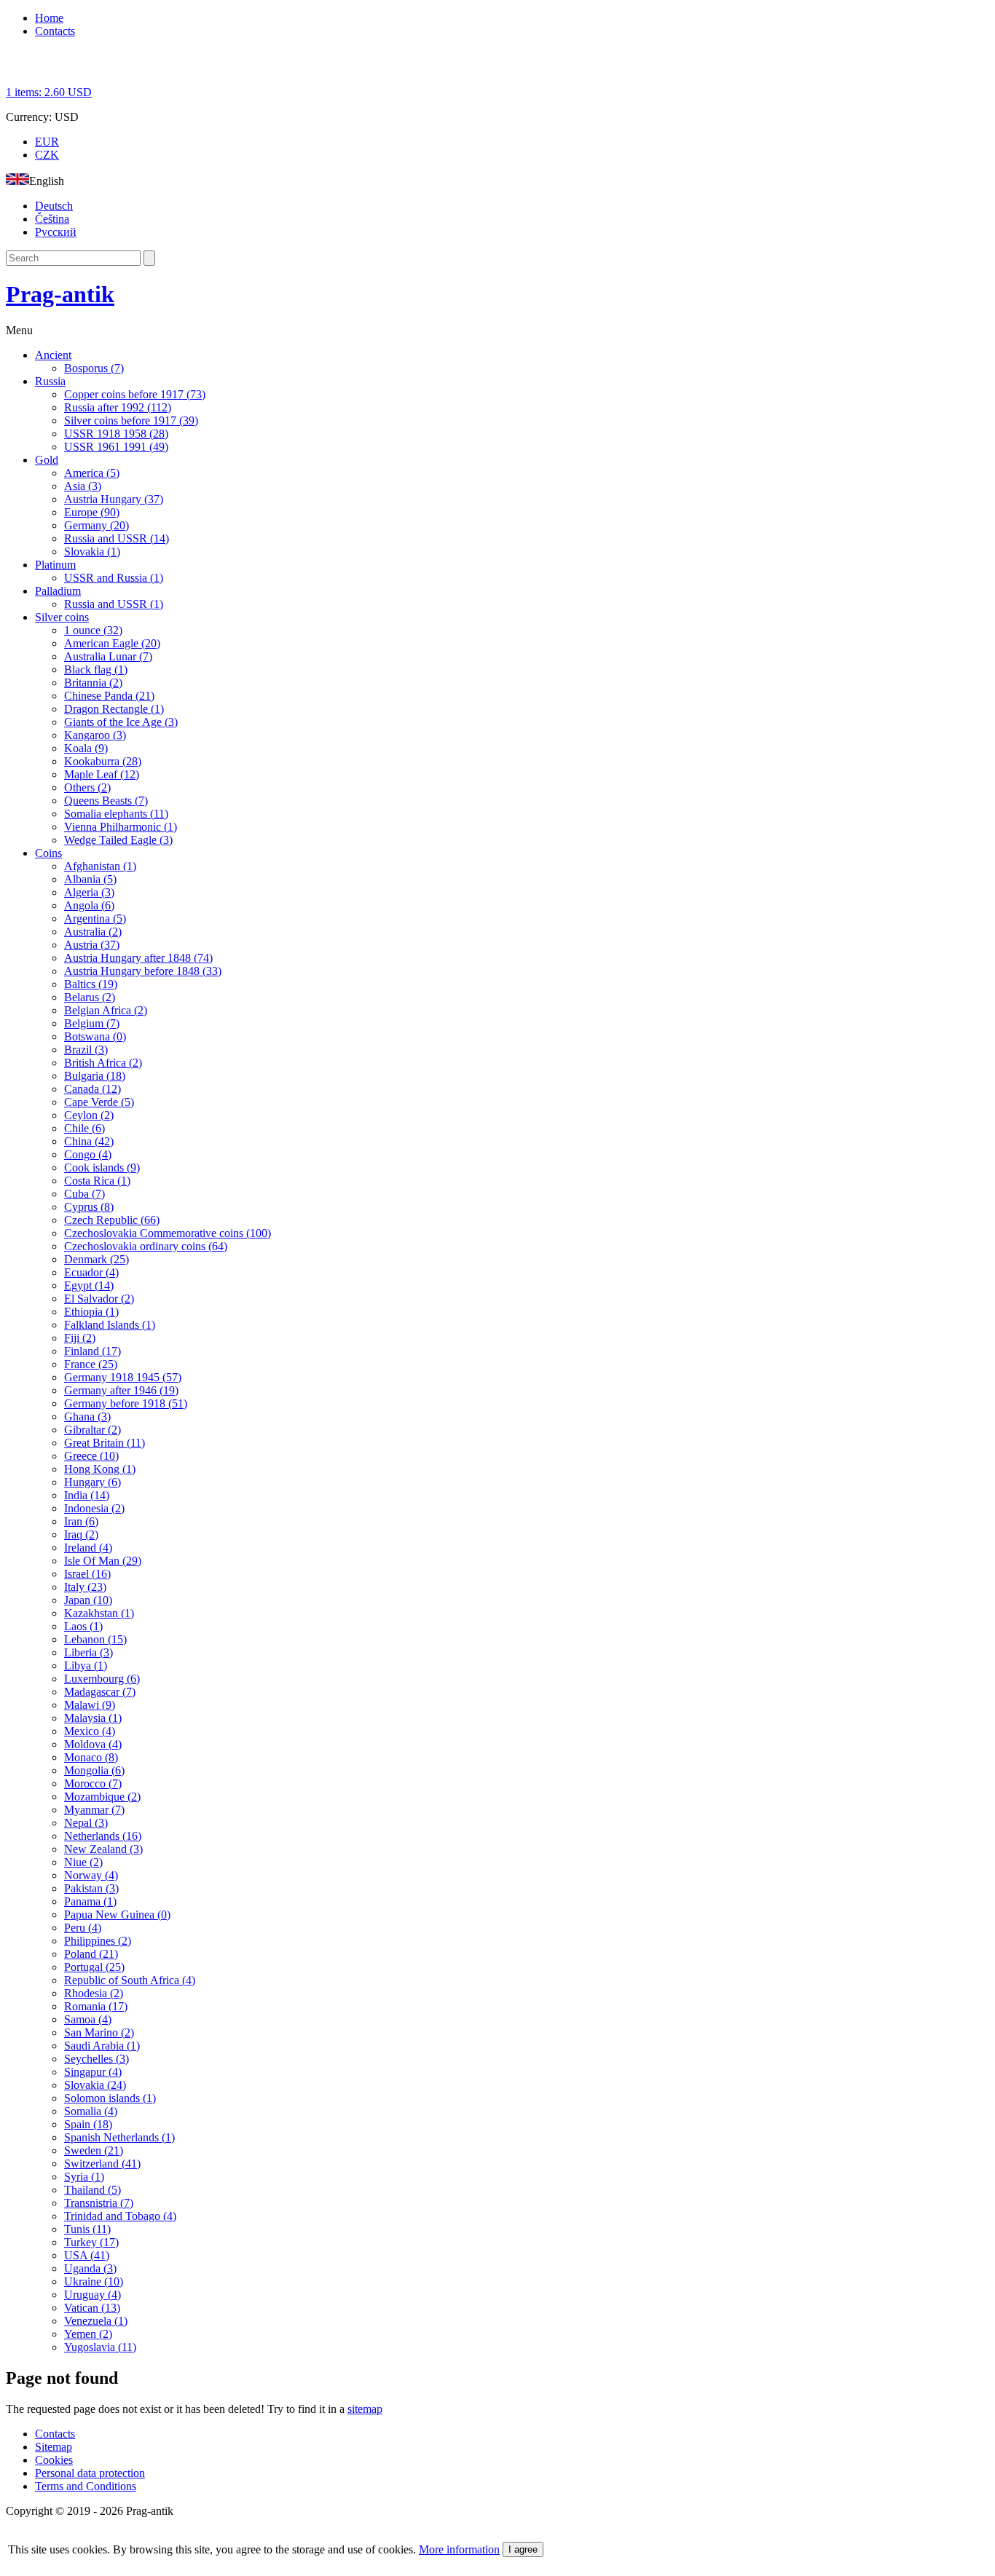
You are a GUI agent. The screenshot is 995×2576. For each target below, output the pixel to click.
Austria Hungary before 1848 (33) (143, 971)
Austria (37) (92, 945)
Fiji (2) (80, 1338)
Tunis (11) (87, 2229)
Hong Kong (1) (100, 1469)
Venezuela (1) (96, 2321)
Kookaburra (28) (103, 761)
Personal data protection (90, 2473)
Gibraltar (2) (93, 1430)
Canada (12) (93, 1089)
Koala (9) (86, 748)
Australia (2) (93, 932)
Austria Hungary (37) (114, 499)
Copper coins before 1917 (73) (135, 394)
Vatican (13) (92, 2308)
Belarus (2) (90, 997)
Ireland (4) (88, 1548)
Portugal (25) (94, 1967)
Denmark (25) (97, 1259)
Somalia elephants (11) (116, 814)
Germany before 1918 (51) (126, 1403)
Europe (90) (92, 512)
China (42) (89, 1141)
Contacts (55, 31)
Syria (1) (84, 2177)
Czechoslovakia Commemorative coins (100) (168, 1233)
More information (459, 2549)
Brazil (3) (86, 1050)
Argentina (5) (95, 918)
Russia (50, 381)
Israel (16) (87, 1574)
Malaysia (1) (93, 1718)
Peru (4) (83, 1928)
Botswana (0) (95, 1036)
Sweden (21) (94, 2150)
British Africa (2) (103, 1063)
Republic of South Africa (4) (130, 1980)
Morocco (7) (93, 1783)
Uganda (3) (90, 2268)
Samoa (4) (88, 2019)
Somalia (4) (91, 2111)
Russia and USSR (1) (114, 604)
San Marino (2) (99, 2032)
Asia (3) (83, 486)
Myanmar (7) (94, 1810)
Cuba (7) (84, 1194)
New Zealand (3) (103, 1849)
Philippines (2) (98, 1941)
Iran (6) (81, 1521)
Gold (47, 460)
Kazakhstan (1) (99, 1613)
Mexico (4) (90, 1731)
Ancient (53, 355)
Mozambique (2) (102, 1797)
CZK (47, 155)
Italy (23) (85, 1587)
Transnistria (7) (99, 2203)
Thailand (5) (93, 2190)
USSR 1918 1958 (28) (116, 434)
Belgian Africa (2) (106, 1010)
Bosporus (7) (94, 368)
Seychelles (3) (97, 2059)
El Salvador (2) (99, 1299)
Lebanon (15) (95, 1639)
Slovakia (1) (92, 552)
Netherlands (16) (103, 1836)
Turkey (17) (91, 2242)
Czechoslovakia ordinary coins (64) (146, 1246)
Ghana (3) (87, 1417)
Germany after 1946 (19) (121, 1390)
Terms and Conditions (86, 2486)
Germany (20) (97, 525)
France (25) (91, 1364)
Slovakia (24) (95, 2085)
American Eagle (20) (112, 643)
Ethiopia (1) (91, 1312)
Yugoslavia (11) (100, 2347)
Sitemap (54, 2447)
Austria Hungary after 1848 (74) (138, 958)
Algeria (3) (89, 892)
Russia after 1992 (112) (118, 407)
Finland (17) (93, 1351)
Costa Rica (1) (97, 1181)
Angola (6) (89, 905)
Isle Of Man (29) (103, 1561)
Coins (48, 853)
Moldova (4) (93, 1744)
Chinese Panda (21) (109, 696)
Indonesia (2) (94, 1508)
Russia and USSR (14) (117, 538)
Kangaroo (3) (95, 735)
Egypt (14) (89, 1285)
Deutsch (54, 206)
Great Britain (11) (105, 1443)
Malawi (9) (90, 1705)
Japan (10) (88, 1600)
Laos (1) (83, 1626)
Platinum (55, 565)
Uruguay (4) (93, 2295)
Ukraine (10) (94, 2281)
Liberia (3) (89, 1652)
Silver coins (62, 617)
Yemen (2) (88, 2334)
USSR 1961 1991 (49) (116, 447)
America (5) (92, 473)
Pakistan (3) (91, 1888)
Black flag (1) (96, 669)
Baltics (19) (91, 984)
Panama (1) (90, 1901)
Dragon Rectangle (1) (114, 709)
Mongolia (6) (94, 1770)
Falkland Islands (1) (110, 1325)
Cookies (54, 2460)
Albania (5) (90, 879)
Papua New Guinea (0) (117, 1915)
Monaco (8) (91, 1757)
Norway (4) (91, 1875)
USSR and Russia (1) (114, 578)
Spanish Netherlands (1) (119, 2137)
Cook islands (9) (102, 1168)
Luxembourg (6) (102, 1679)
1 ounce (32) (93, 630)
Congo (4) (88, 1154)
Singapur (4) (93, 2072)
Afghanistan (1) (100, 866)
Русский (56, 232)
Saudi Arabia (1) (102, 2046)
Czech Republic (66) (112, 1220)
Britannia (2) (93, 683)
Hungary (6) (93, 1482)
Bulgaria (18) (95, 1076)
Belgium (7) (92, 1023)
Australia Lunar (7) (108, 656)
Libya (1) (86, 1666)
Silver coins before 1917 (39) (131, 420)
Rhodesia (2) (94, 1993)
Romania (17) (96, 2006)
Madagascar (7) (100, 1692)
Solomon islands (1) (110, 2098)
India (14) (87, 1495)
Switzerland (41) (102, 2164)
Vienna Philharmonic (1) (121, 827)
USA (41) (87, 2255)
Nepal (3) (86, 1823)
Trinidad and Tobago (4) (120, 2216)
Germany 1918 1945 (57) (123, 1377)
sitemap (365, 2409)
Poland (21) (91, 1954)
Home (49, 18)
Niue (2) (83, 1862)
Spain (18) (88, 2124)
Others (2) (87, 787)
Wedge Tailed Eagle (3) (118, 840)
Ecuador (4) (91, 1272)
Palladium (58, 591)
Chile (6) (84, 1128)
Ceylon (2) (89, 1115)
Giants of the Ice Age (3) (121, 722)
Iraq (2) (81, 1534)
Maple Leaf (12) (102, 774)
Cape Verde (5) (99, 1102)
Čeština (52, 219)
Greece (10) (91, 1456)
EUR (47, 142)
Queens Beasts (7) (106, 801)
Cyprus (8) (89, 1207)
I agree (523, 2549)
